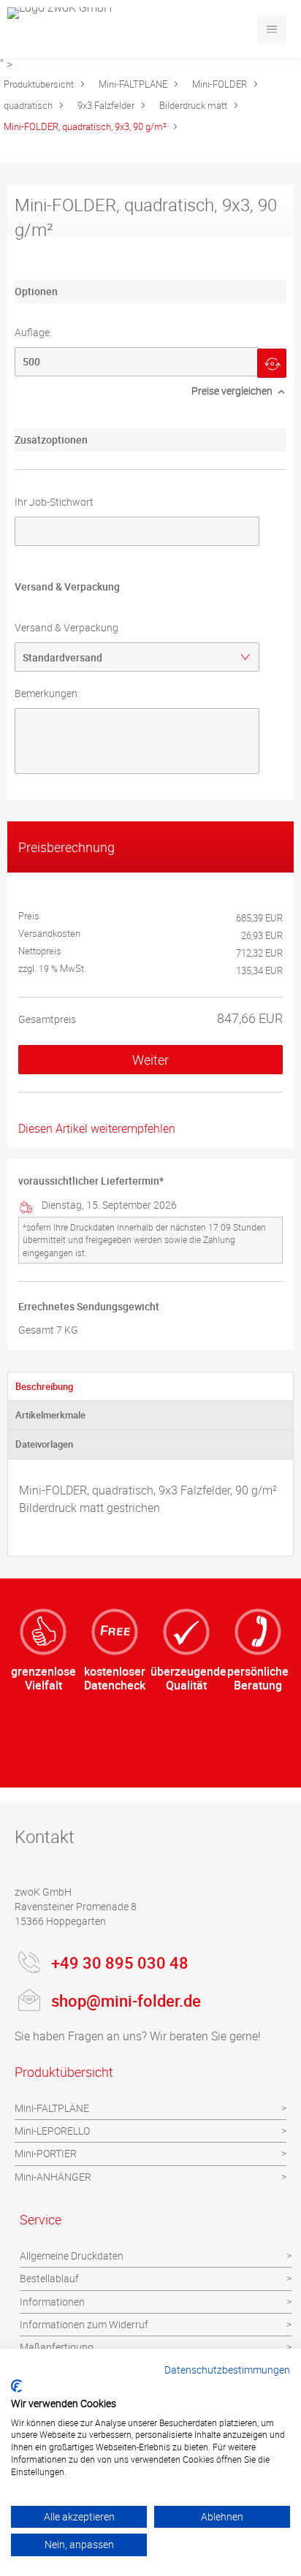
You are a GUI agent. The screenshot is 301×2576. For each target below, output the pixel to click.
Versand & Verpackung (66, 627)
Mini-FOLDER (220, 84)
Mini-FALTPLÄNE (133, 84)
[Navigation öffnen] (272, 29)
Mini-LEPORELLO (52, 2131)
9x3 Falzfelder (106, 105)
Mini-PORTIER (46, 2153)
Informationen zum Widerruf (84, 2324)
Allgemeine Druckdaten (72, 2256)
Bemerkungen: (47, 693)
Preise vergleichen (232, 391)
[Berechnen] (272, 363)
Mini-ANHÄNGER (53, 2177)
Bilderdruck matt (193, 105)
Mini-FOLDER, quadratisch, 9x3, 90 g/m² (85, 126)
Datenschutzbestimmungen (227, 2370)
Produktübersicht (39, 84)
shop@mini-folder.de (126, 2001)
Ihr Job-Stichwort (54, 502)
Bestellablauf (49, 2278)
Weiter (150, 1060)
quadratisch (28, 105)
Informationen (52, 2302)
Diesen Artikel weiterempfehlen (97, 1128)
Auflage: (33, 332)
